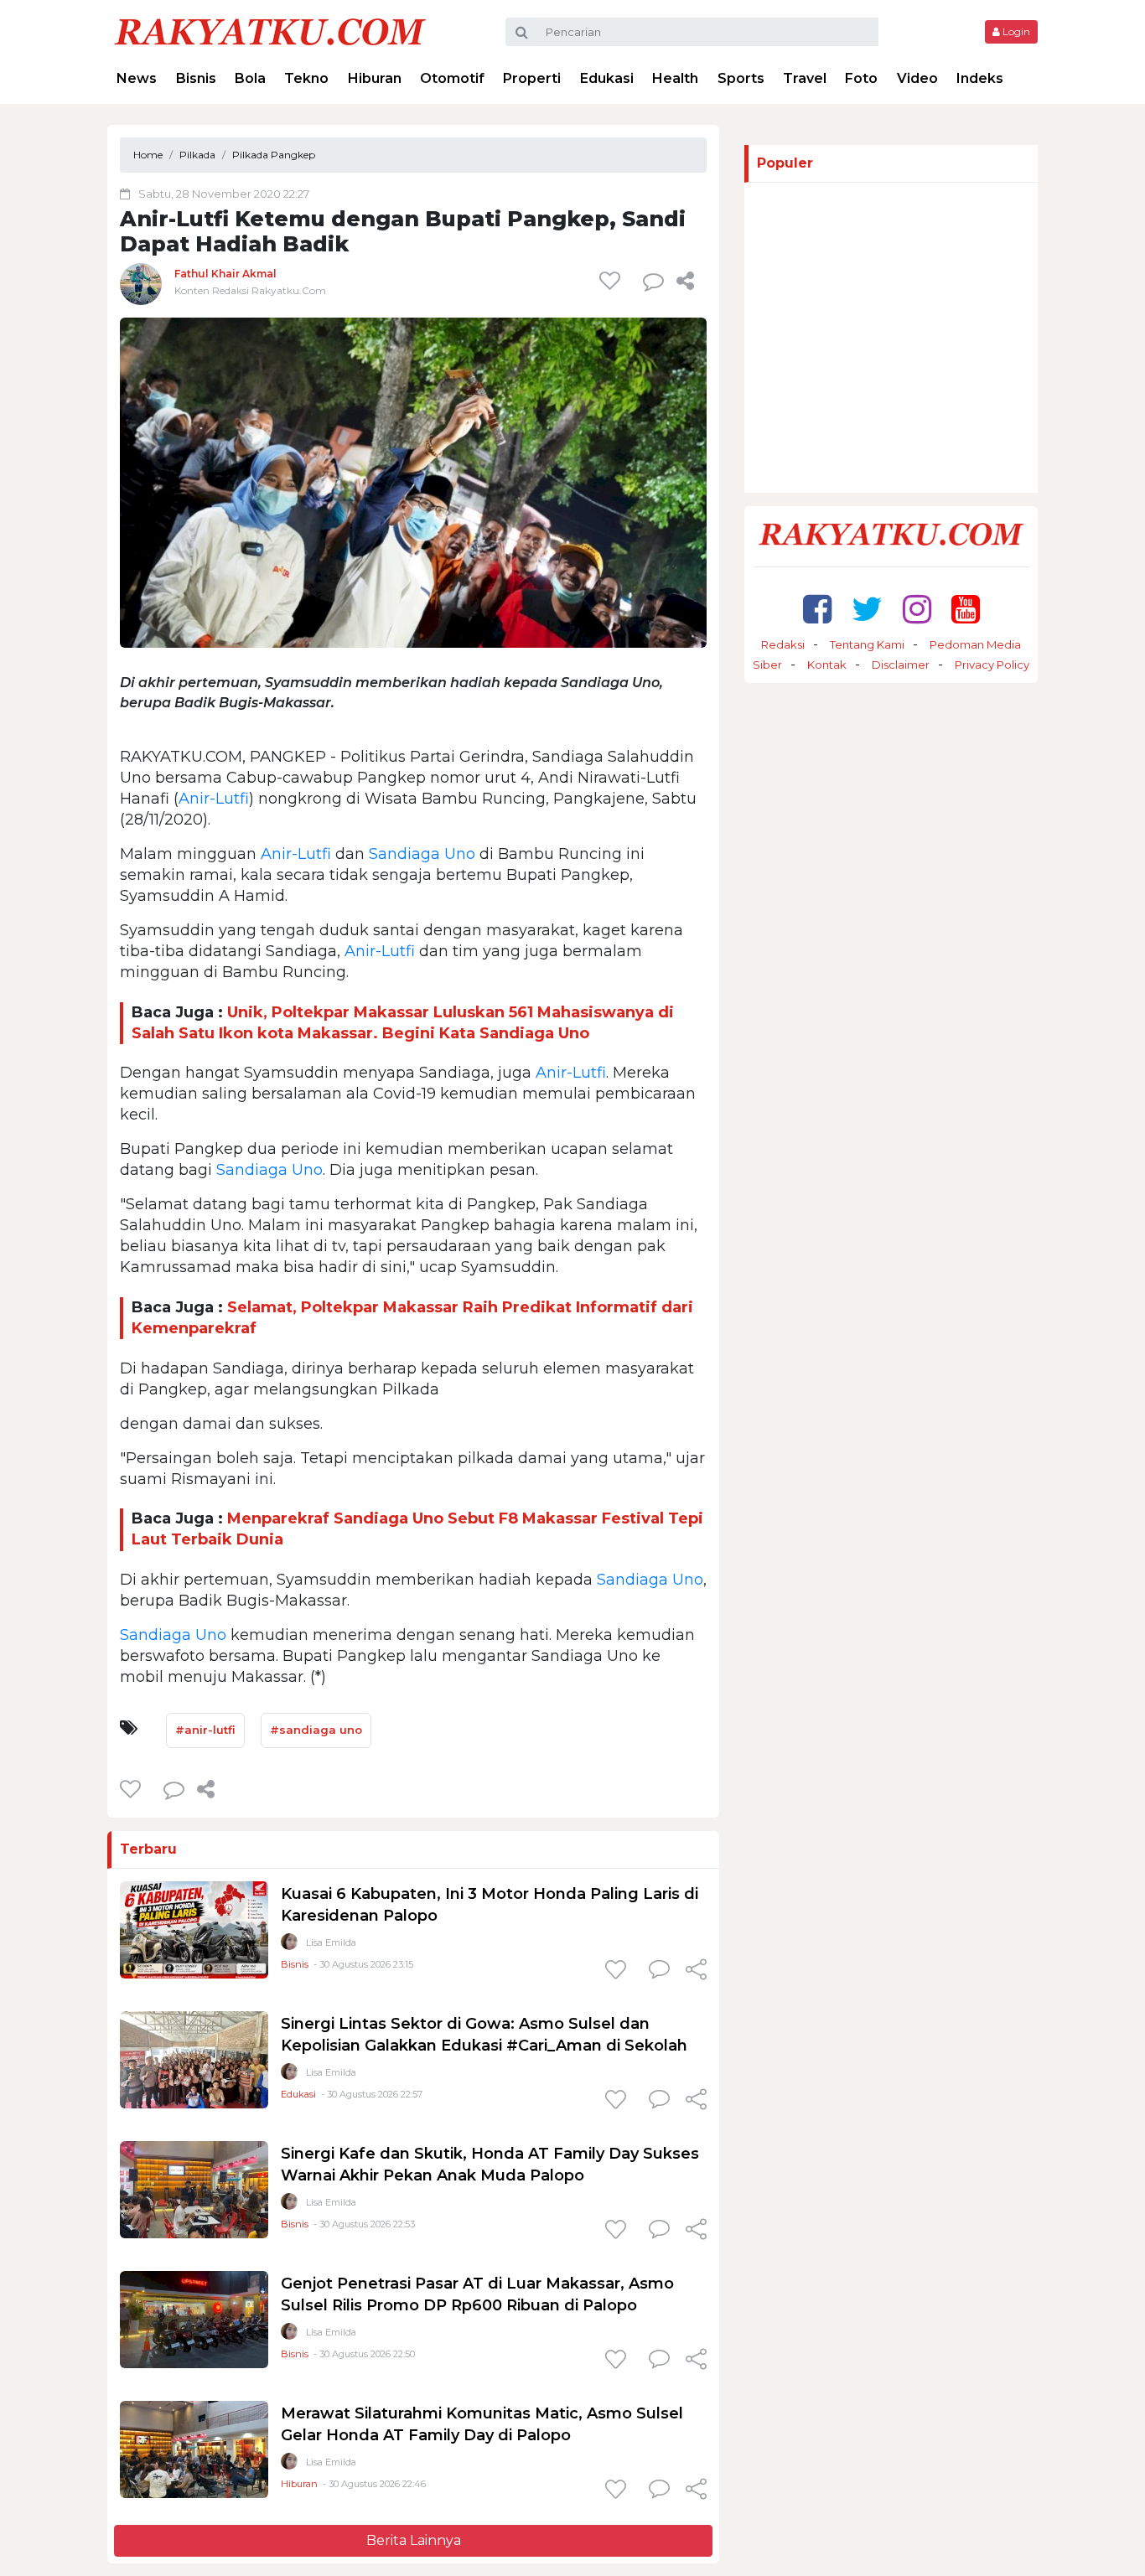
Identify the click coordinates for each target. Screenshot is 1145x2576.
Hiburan (375, 78)
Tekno (306, 78)
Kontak (827, 665)
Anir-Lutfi (214, 799)
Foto (861, 78)
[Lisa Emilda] (289, 1945)
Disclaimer (901, 665)
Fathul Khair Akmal (225, 274)
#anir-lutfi (205, 1730)
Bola (250, 78)
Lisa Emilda (331, 1942)
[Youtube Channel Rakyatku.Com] (966, 609)
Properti (532, 78)
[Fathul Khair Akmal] (141, 284)
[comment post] (653, 281)
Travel (805, 78)
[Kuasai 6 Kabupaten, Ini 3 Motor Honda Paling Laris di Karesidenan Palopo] (194, 1929)
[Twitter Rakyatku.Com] (867, 609)
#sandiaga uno (316, 1730)
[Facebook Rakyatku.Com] (817, 609)
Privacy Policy (992, 665)
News (137, 78)
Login (1015, 31)
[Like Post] (613, 281)
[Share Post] (685, 281)
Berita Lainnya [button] (414, 2540)
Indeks (980, 78)
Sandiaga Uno (422, 854)
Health (675, 78)
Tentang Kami (867, 644)
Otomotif (452, 78)
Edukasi (607, 78)
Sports (741, 78)
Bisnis (196, 78)
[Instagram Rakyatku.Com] (917, 609)
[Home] (270, 31)
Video (917, 78)
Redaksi (783, 644)
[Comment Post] (659, 1971)
